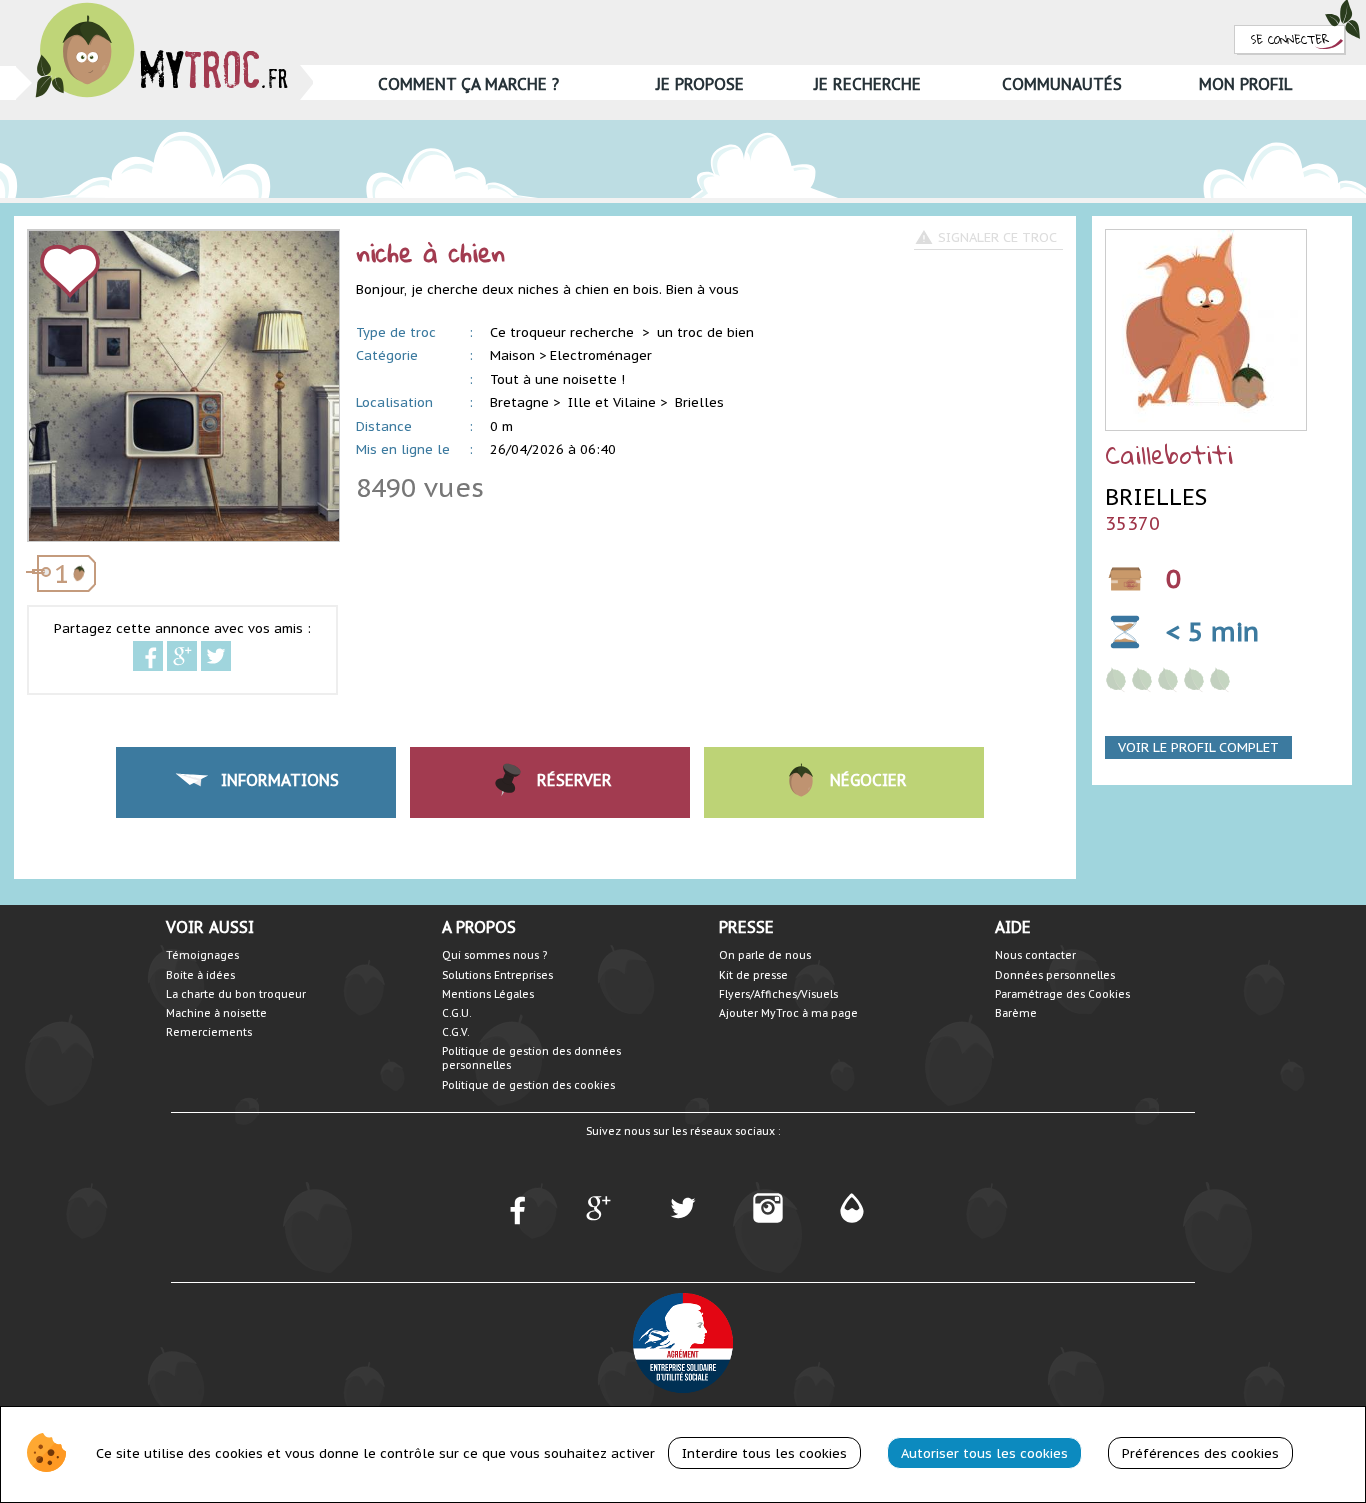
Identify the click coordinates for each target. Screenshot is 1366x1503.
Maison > (518, 355)
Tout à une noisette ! (557, 379)
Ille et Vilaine (612, 402)
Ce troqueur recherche (564, 332)
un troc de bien (705, 332)
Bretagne (519, 402)
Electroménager (601, 355)
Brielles (699, 402)
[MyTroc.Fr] (161, 8)
